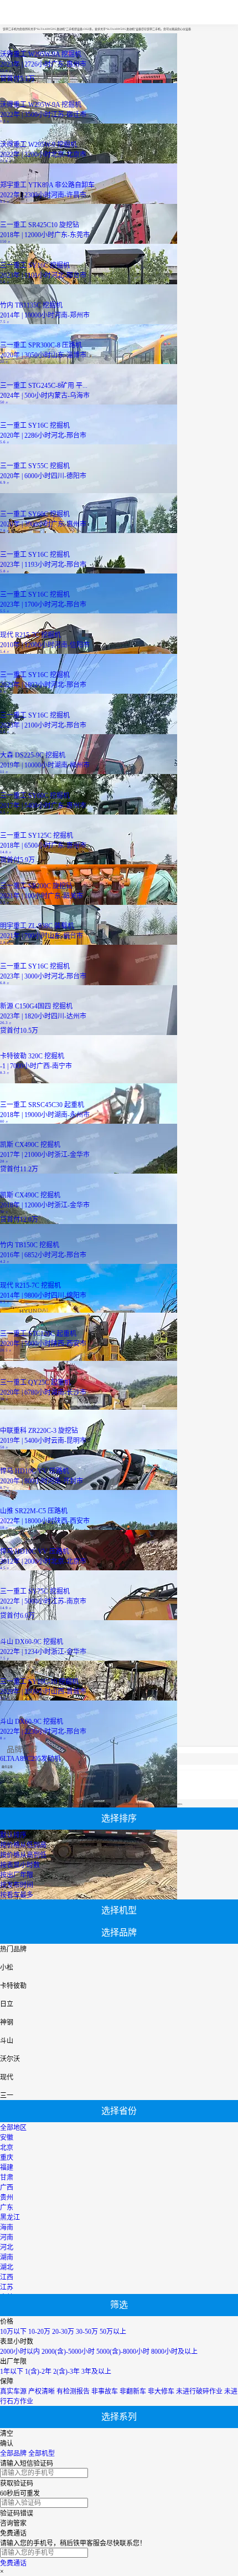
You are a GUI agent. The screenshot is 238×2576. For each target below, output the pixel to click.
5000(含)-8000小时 (123, 2352)
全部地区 (13, 2128)
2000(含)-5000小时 (68, 2352)
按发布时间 (17, 1885)
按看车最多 (17, 1895)
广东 (7, 2208)
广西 (7, 2188)
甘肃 (7, 2178)
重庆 (7, 2158)
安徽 (7, 2138)
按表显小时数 (20, 1865)
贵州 (7, 2198)
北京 (7, 2148)
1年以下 (12, 2372)
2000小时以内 (20, 2352)
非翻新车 (133, 2391)
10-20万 (39, 2332)
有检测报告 (73, 2391)
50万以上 (113, 2332)
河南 (7, 2237)
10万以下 (13, 2332)
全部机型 (42, 2454)
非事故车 (105, 2391)
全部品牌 (13, 2454)
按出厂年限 (17, 1875)
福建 (7, 2168)
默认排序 (13, 1835)
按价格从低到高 (23, 1845)
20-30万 (63, 2332)
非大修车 (161, 2391)
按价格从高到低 (23, 1855)
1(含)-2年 (38, 2372)
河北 (7, 2247)
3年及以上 (96, 2372)
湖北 (7, 2267)
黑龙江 (10, 2217)
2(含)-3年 (66, 2372)
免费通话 (13, 2563)
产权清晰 (42, 2391)
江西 (7, 2277)
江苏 (7, 2287)
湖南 (7, 2257)
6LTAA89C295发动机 (30, 1759)
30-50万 (87, 2332)
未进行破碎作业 (199, 2391)
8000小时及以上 (174, 2352)
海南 (7, 2227)
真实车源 (13, 2391)
